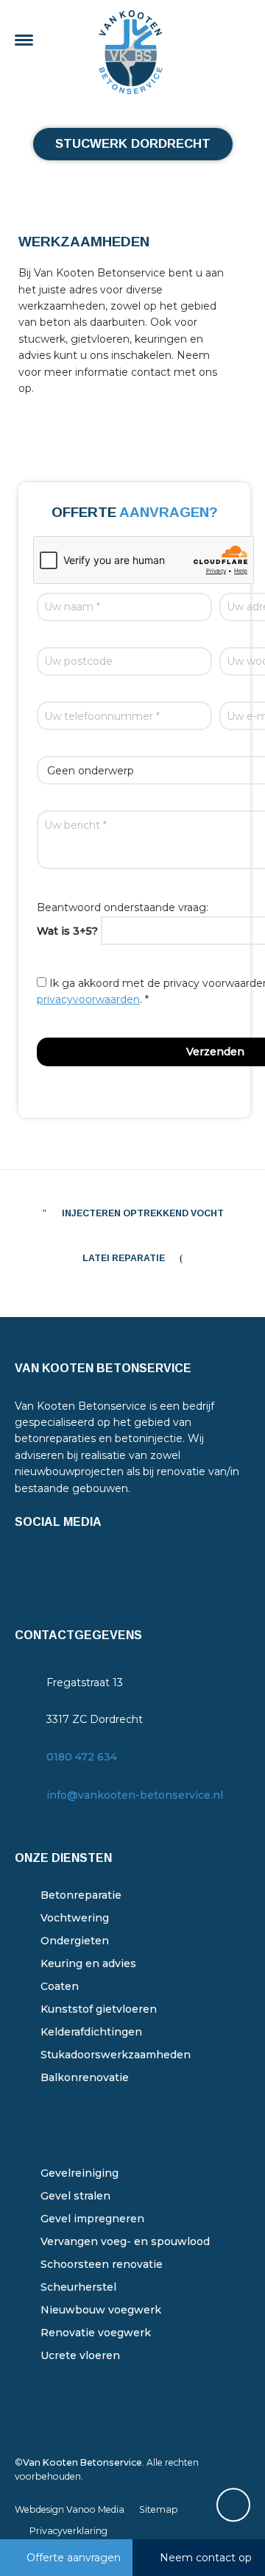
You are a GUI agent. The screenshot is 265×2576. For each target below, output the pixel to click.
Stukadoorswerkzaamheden (116, 2055)
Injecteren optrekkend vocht (143, 1213)
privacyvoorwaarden (88, 999)
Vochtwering (75, 1918)
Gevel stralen (75, 2196)
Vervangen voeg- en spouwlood (125, 2241)
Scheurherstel (78, 2287)
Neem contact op (206, 2558)
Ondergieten (75, 1941)
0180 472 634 (82, 1757)
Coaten (60, 1986)
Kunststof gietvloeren (99, 2009)
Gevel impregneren (92, 2219)
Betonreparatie (81, 1895)
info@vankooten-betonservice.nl (135, 1795)
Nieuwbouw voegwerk (101, 2310)
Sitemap (159, 2509)
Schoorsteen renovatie (102, 2264)
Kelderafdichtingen (91, 2032)
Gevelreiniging (79, 2173)
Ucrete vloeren (80, 2355)
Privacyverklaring (68, 2531)
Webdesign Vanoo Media (70, 2509)
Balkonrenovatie (85, 2077)
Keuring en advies (88, 1963)
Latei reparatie (124, 1258)
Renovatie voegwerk (96, 2333)
